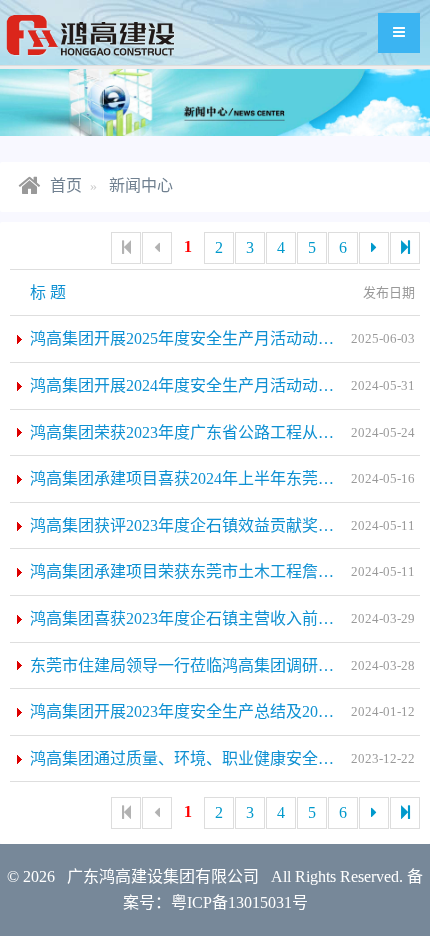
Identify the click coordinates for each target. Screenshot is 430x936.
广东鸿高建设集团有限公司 (163, 876)
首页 (64, 185)
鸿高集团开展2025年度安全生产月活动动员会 (190, 338)
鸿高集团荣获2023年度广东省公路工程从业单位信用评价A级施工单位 (225, 432)
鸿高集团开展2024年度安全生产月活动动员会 (190, 385)
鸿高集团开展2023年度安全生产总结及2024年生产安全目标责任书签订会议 (225, 711)
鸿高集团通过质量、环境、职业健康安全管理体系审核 (222, 758)
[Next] (374, 248)
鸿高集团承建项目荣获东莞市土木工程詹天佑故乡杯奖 (222, 571)
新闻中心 (141, 185)
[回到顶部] (395, 901)
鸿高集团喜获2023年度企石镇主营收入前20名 (190, 618)
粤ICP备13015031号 (239, 902)
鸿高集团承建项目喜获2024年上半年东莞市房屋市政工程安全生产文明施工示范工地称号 (225, 478)
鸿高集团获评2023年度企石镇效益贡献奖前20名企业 (214, 525)
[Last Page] (405, 248)
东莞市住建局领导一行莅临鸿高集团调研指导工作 (206, 665)
